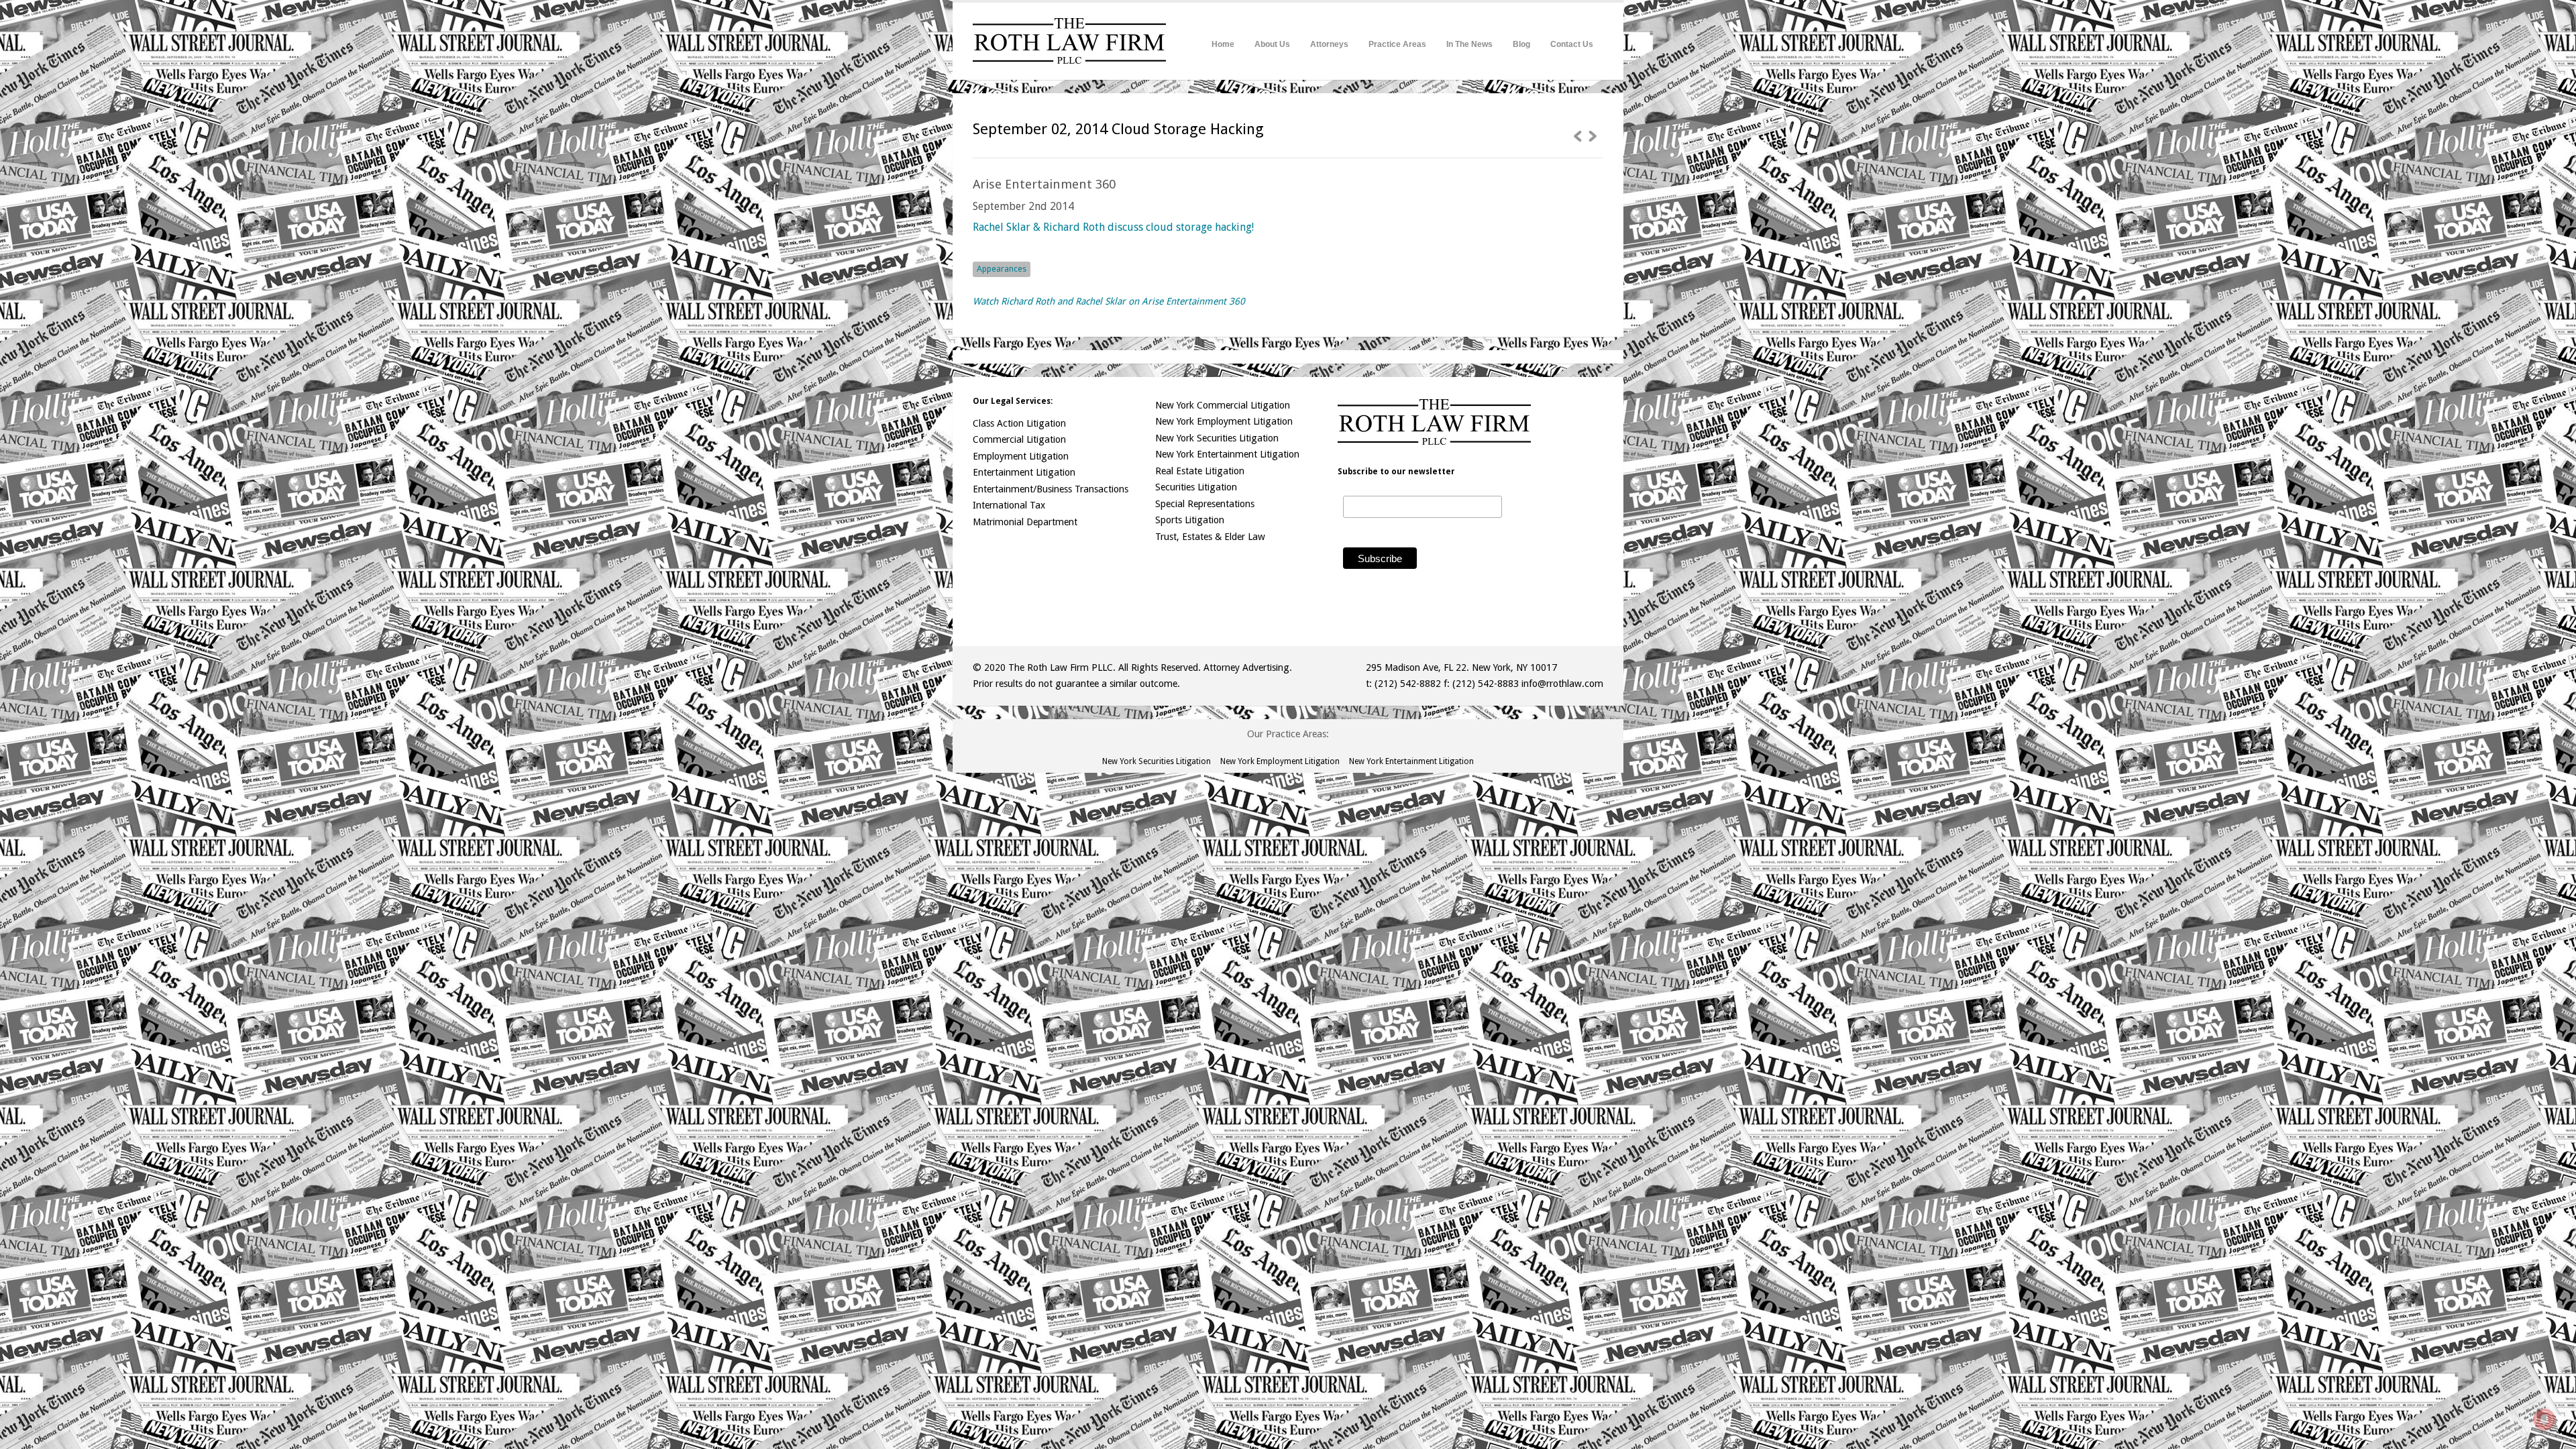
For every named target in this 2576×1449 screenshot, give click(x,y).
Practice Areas (1397, 44)
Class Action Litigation (1019, 423)
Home (1223, 44)
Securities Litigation (1196, 487)
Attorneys (1329, 44)
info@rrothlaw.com (1562, 684)
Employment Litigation (1021, 456)
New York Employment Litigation (1224, 421)
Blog (1521, 44)
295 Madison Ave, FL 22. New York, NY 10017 (1461, 667)
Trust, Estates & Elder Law (1210, 537)
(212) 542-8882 (1408, 684)
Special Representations (1205, 504)
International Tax (1009, 505)
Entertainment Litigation (1024, 472)
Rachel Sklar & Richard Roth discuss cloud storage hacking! (1113, 227)
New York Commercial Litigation (1223, 405)
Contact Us (1572, 44)
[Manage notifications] (2544, 1419)
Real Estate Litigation (1200, 471)
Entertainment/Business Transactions (1051, 489)
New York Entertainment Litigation (1227, 454)
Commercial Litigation (1019, 439)
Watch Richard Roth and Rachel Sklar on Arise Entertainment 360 (1109, 301)
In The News (1469, 44)
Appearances (1002, 269)
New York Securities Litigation (1217, 438)
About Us (1272, 44)
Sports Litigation (1190, 520)
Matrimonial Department (1025, 522)
